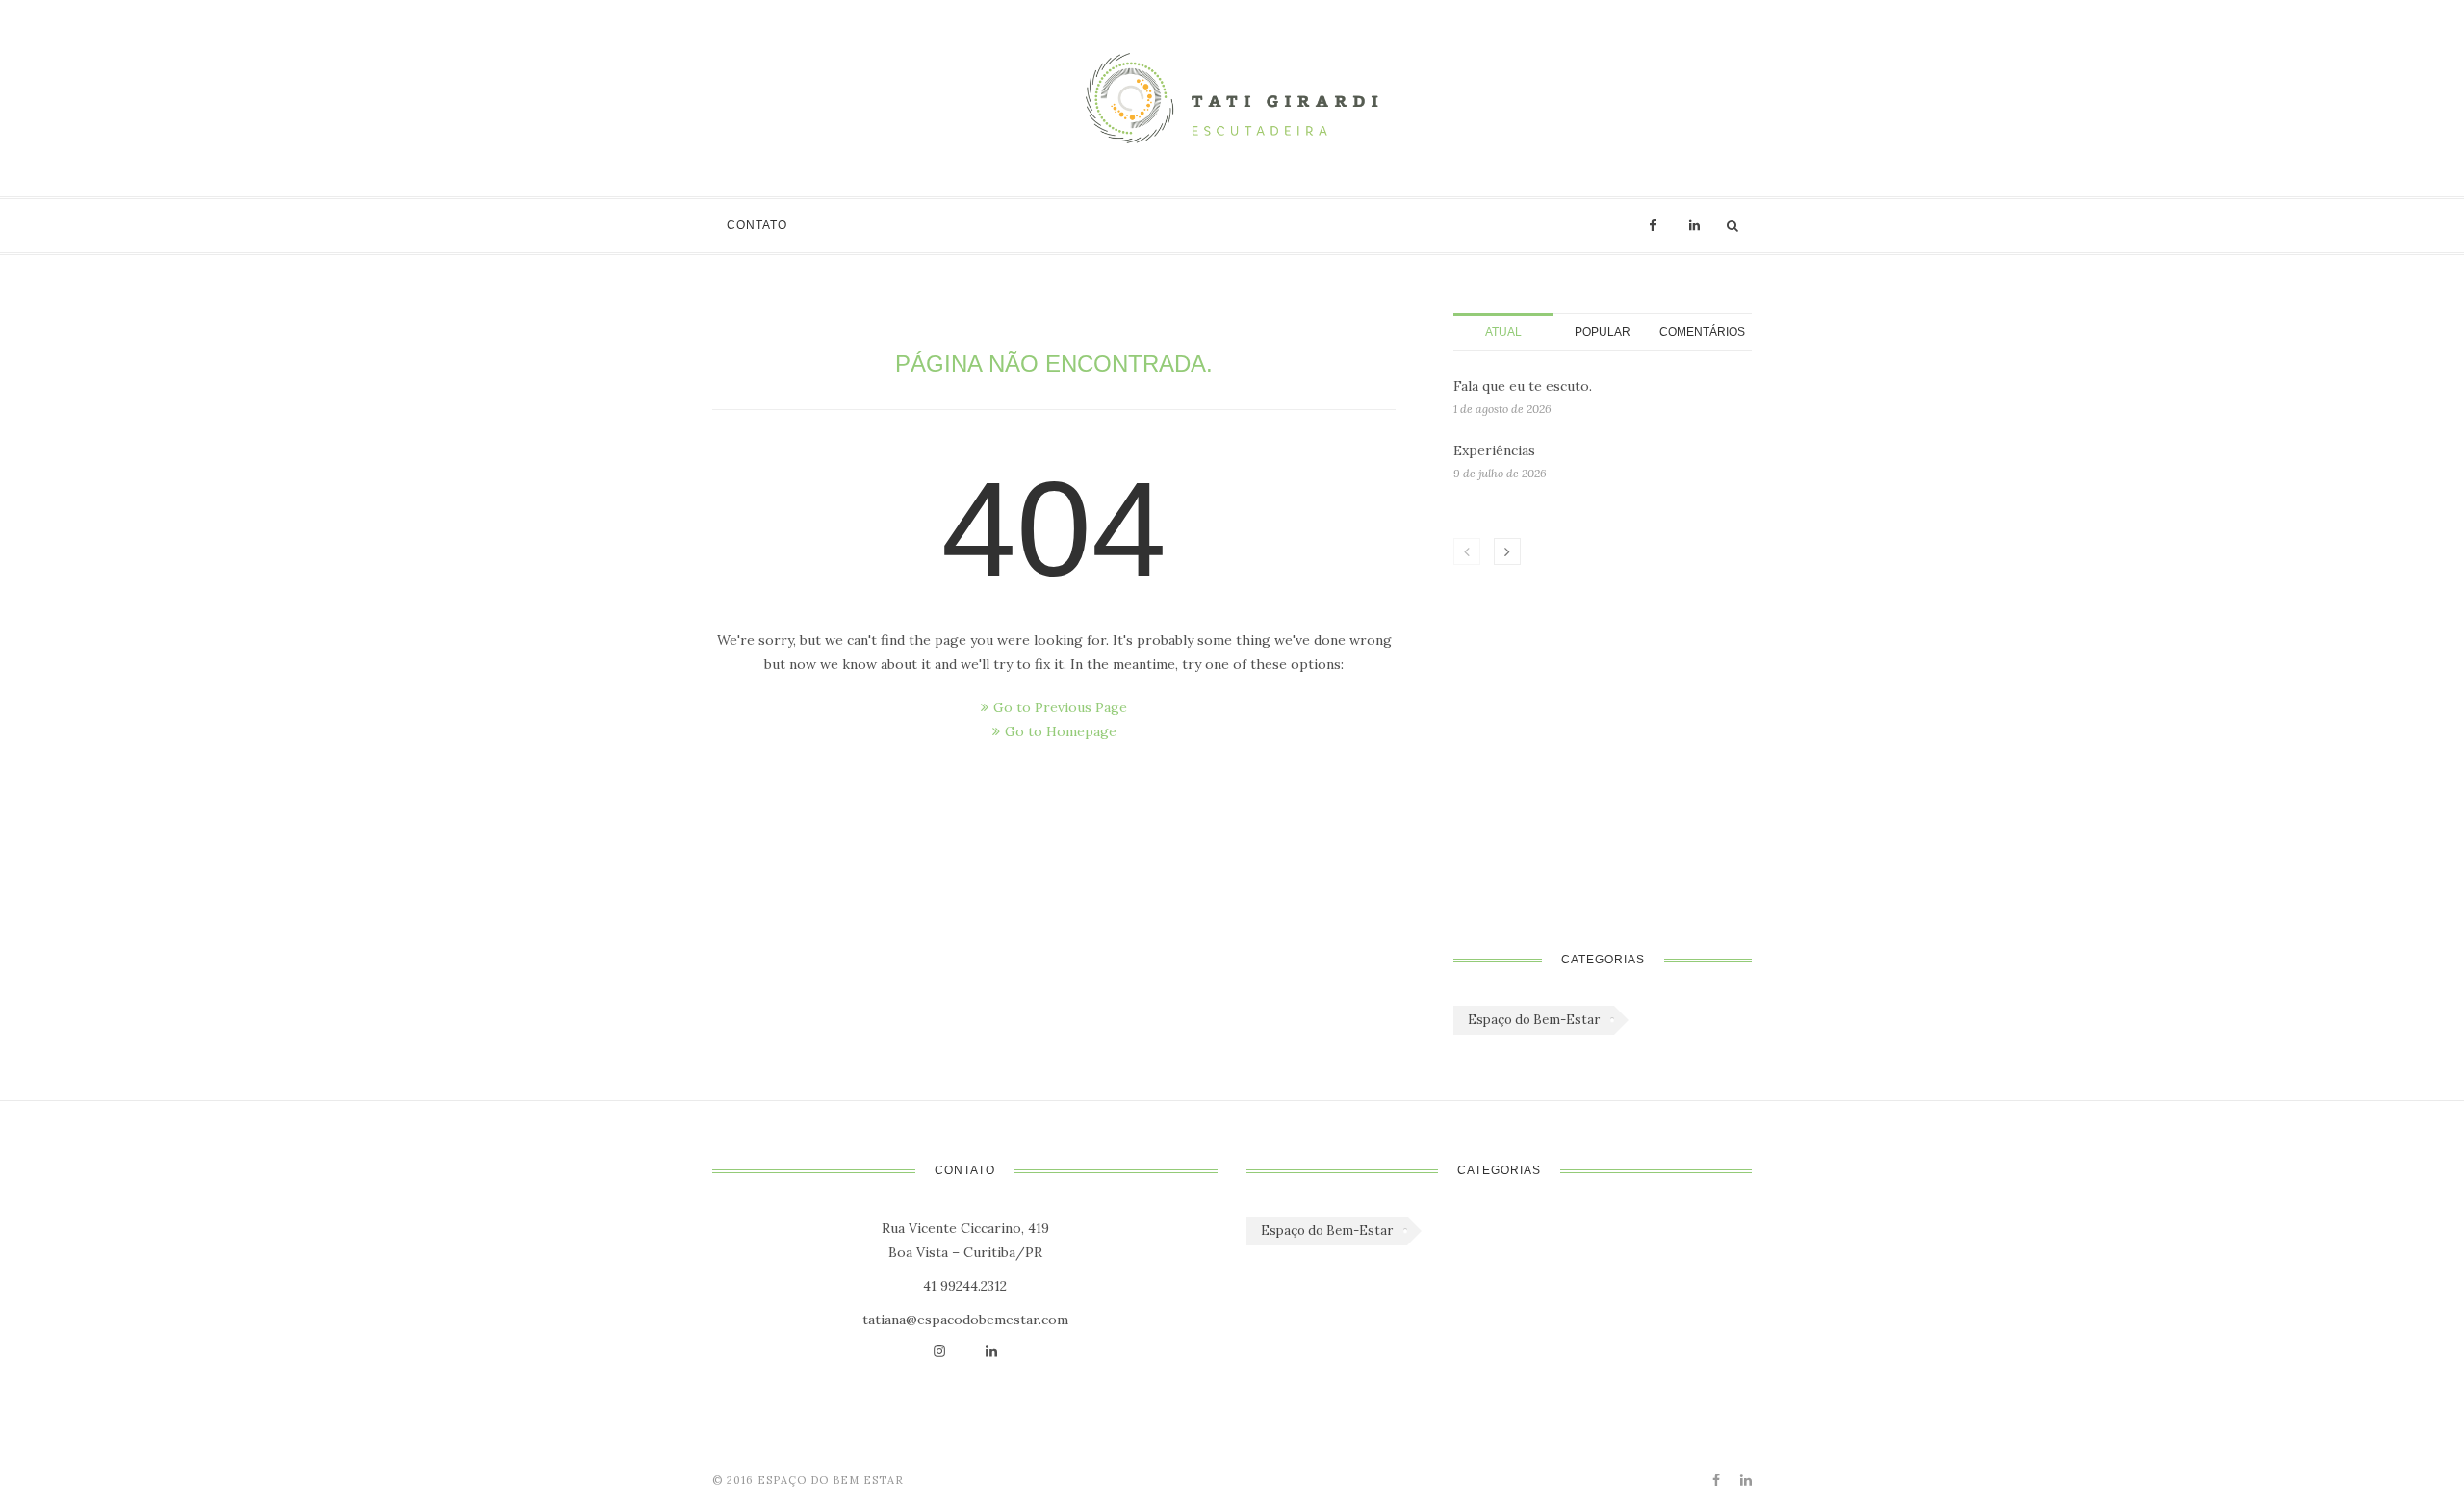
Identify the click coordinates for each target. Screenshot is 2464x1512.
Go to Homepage (1061, 731)
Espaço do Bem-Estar (1534, 1020)
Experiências (1494, 450)
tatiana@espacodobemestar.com (965, 1320)
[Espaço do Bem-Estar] (1232, 98)
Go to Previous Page (1060, 707)
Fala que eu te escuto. (1523, 386)
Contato (757, 225)
